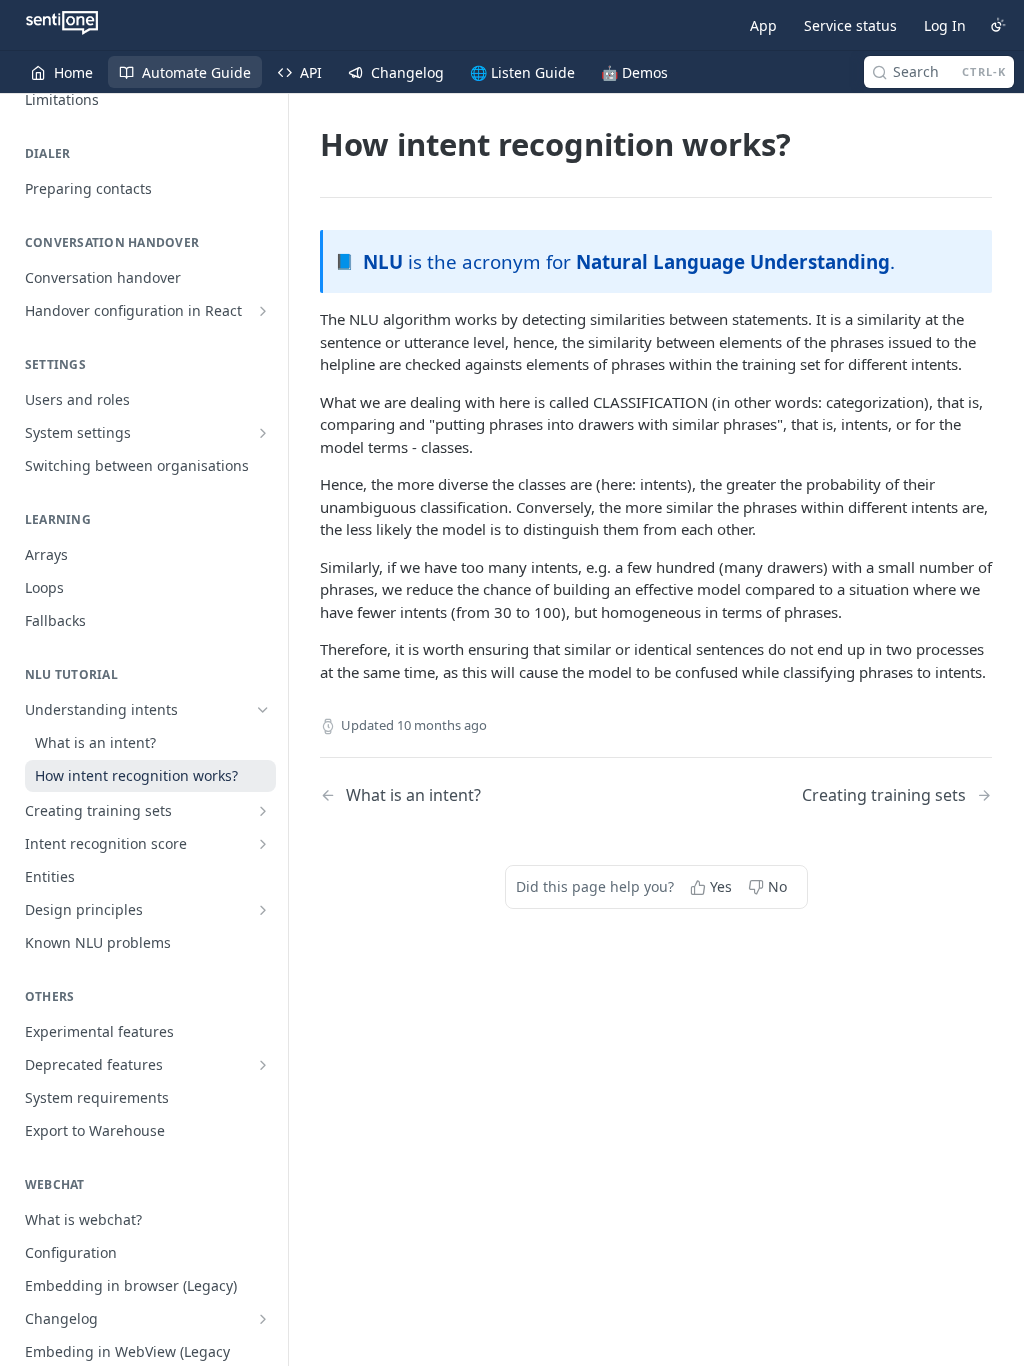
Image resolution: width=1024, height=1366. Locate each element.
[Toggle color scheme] (998, 25)
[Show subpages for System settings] (263, 433)
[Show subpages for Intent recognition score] (263, 844)
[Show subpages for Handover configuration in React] (263, 311)
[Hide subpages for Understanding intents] (263, 710)
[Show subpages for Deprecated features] (263, 1065)
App (763, 25)
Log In (945, 25)
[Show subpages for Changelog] (263, 1319)
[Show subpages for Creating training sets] (263, 811)
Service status (850, 25)
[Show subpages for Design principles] (263, 910)
